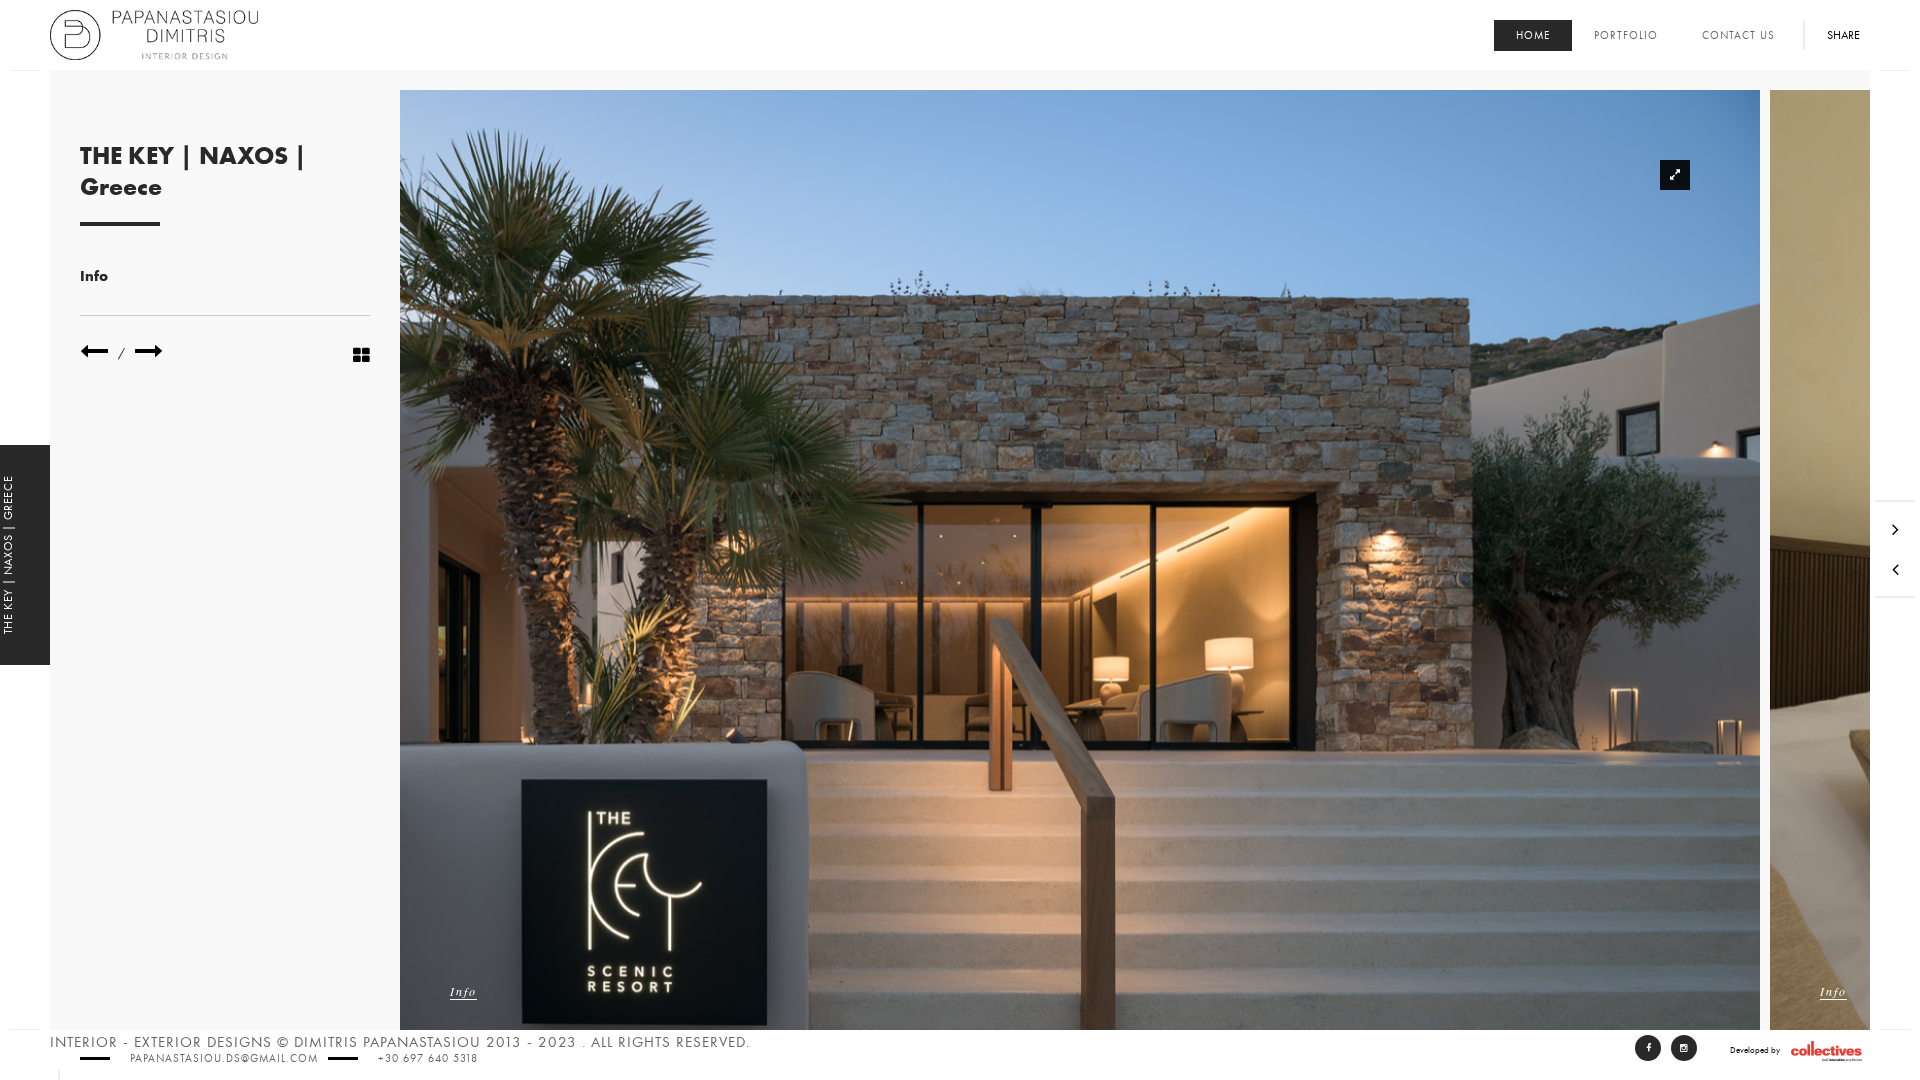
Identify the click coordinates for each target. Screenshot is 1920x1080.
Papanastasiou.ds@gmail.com (224, 1058)
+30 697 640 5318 (428, 1058)
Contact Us (1738, 35)
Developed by (1755, 1050)
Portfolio (1626, 35)
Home (1533, 35)
